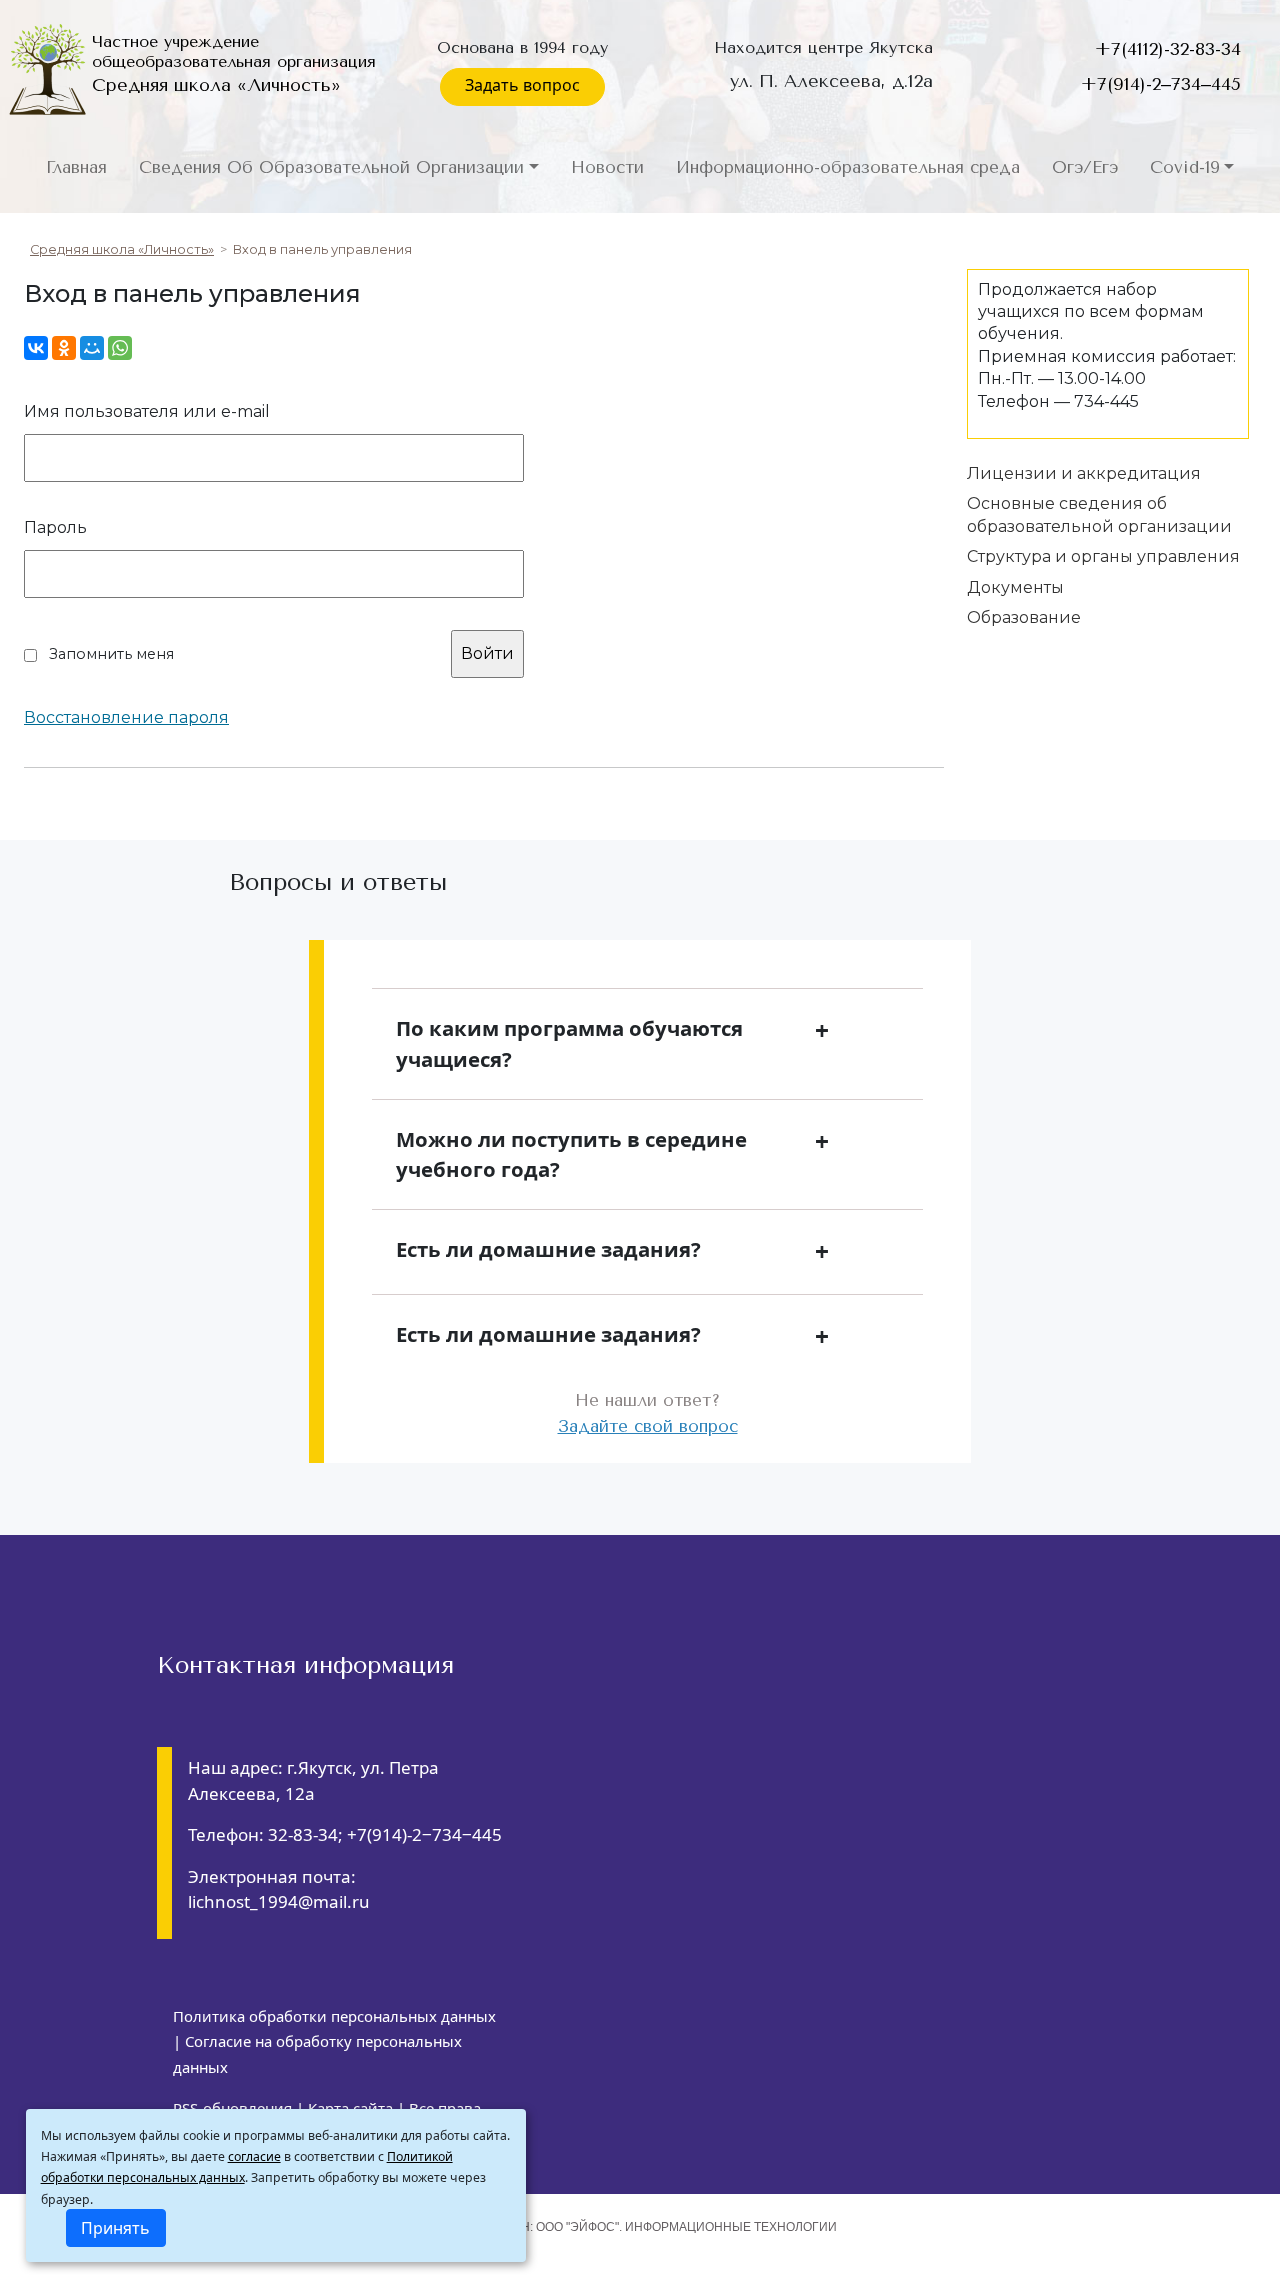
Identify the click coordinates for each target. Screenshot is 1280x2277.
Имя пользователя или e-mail (147, 411)
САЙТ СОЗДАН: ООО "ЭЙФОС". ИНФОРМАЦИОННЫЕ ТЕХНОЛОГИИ (640, 2227)
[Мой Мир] (92, 348)
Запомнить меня (111, 654)
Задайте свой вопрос (648, 1426)
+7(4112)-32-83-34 (1168, 49)
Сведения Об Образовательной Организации (331, 167)
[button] (648, 1043)
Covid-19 (1185, 167)
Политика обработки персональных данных (334, 2016)
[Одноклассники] (64, 348)
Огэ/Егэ (1085, 167)
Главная (76, 167)
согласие (254, 2156)
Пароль (55, 527)
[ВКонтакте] (36, 348)
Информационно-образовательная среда (848, 167)
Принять (115, 2228)
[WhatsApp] (120, 348)
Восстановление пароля (126, 718)
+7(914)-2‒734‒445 (1161, 84)
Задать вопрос (522, 85)
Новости (607, 167)
